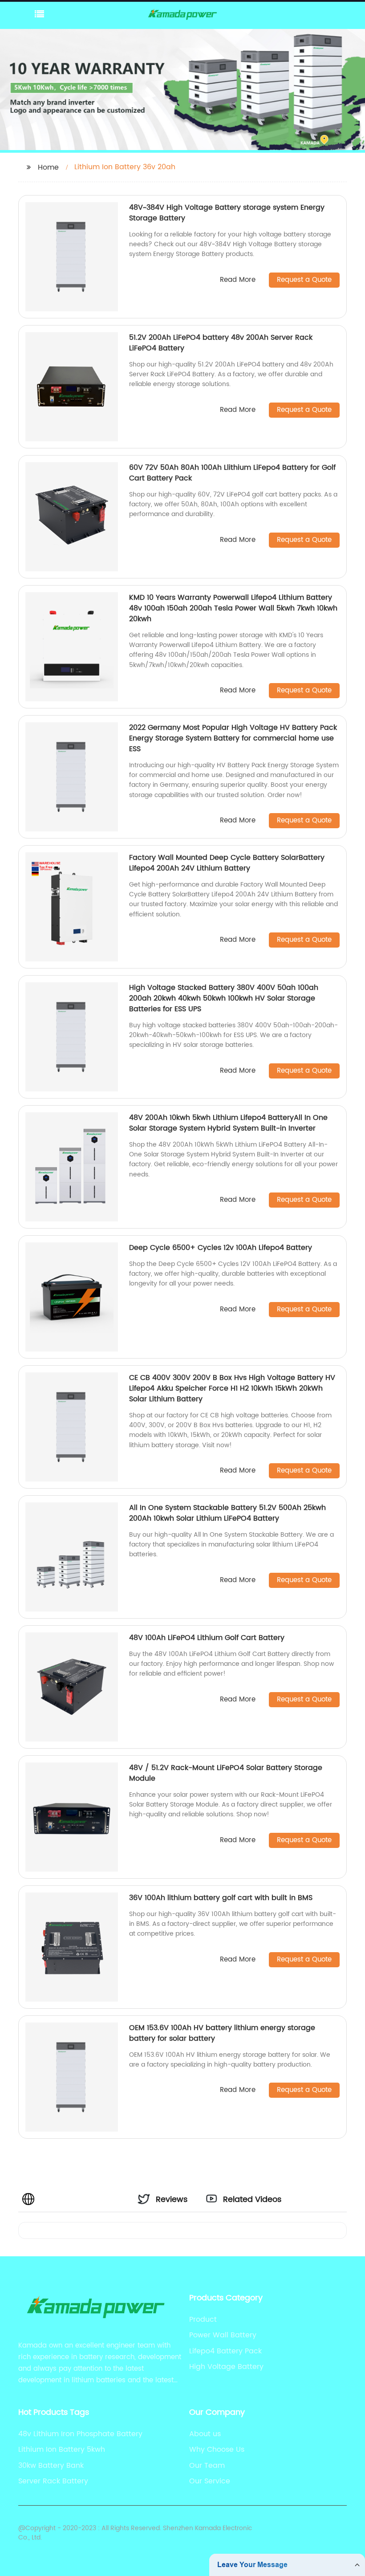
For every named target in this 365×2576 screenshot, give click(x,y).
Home (48, 167)
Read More (238, 280)
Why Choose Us (217, 2450)
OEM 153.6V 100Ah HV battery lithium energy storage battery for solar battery (222, 2033)
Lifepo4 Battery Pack (225, 2351)
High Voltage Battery (226, 2367)
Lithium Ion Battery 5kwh (62, 2450)
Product (203, 2320)
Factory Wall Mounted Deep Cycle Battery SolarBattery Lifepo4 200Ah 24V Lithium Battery (227, 863)
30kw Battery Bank (51, 2466)
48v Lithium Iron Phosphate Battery (80, 2434)
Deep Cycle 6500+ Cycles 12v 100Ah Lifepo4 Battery (221, 1248)
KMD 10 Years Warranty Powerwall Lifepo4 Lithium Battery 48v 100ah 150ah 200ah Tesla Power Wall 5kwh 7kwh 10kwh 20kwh (233, 608)
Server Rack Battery (53, 2481)
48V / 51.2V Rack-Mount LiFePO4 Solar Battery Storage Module (226, 1773)
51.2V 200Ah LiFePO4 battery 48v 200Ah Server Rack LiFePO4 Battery (221, 343)
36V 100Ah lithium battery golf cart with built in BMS (221, 1898)
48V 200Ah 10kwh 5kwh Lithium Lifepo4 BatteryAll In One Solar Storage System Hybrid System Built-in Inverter (228, 1123)
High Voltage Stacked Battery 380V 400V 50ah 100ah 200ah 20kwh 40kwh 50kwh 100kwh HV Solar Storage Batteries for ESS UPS (224, 998)
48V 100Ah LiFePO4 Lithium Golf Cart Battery (207, 1638)
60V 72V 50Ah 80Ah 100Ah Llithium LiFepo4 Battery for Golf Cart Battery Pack (232, 473)
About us (205, 2434)
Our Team (207, 2466)
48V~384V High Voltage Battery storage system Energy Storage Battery (227, 213)
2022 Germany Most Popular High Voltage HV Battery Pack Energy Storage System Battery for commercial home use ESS (233, 738)
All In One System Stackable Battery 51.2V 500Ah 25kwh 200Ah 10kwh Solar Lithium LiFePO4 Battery (227, 1513)
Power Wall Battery (223, 2335)
